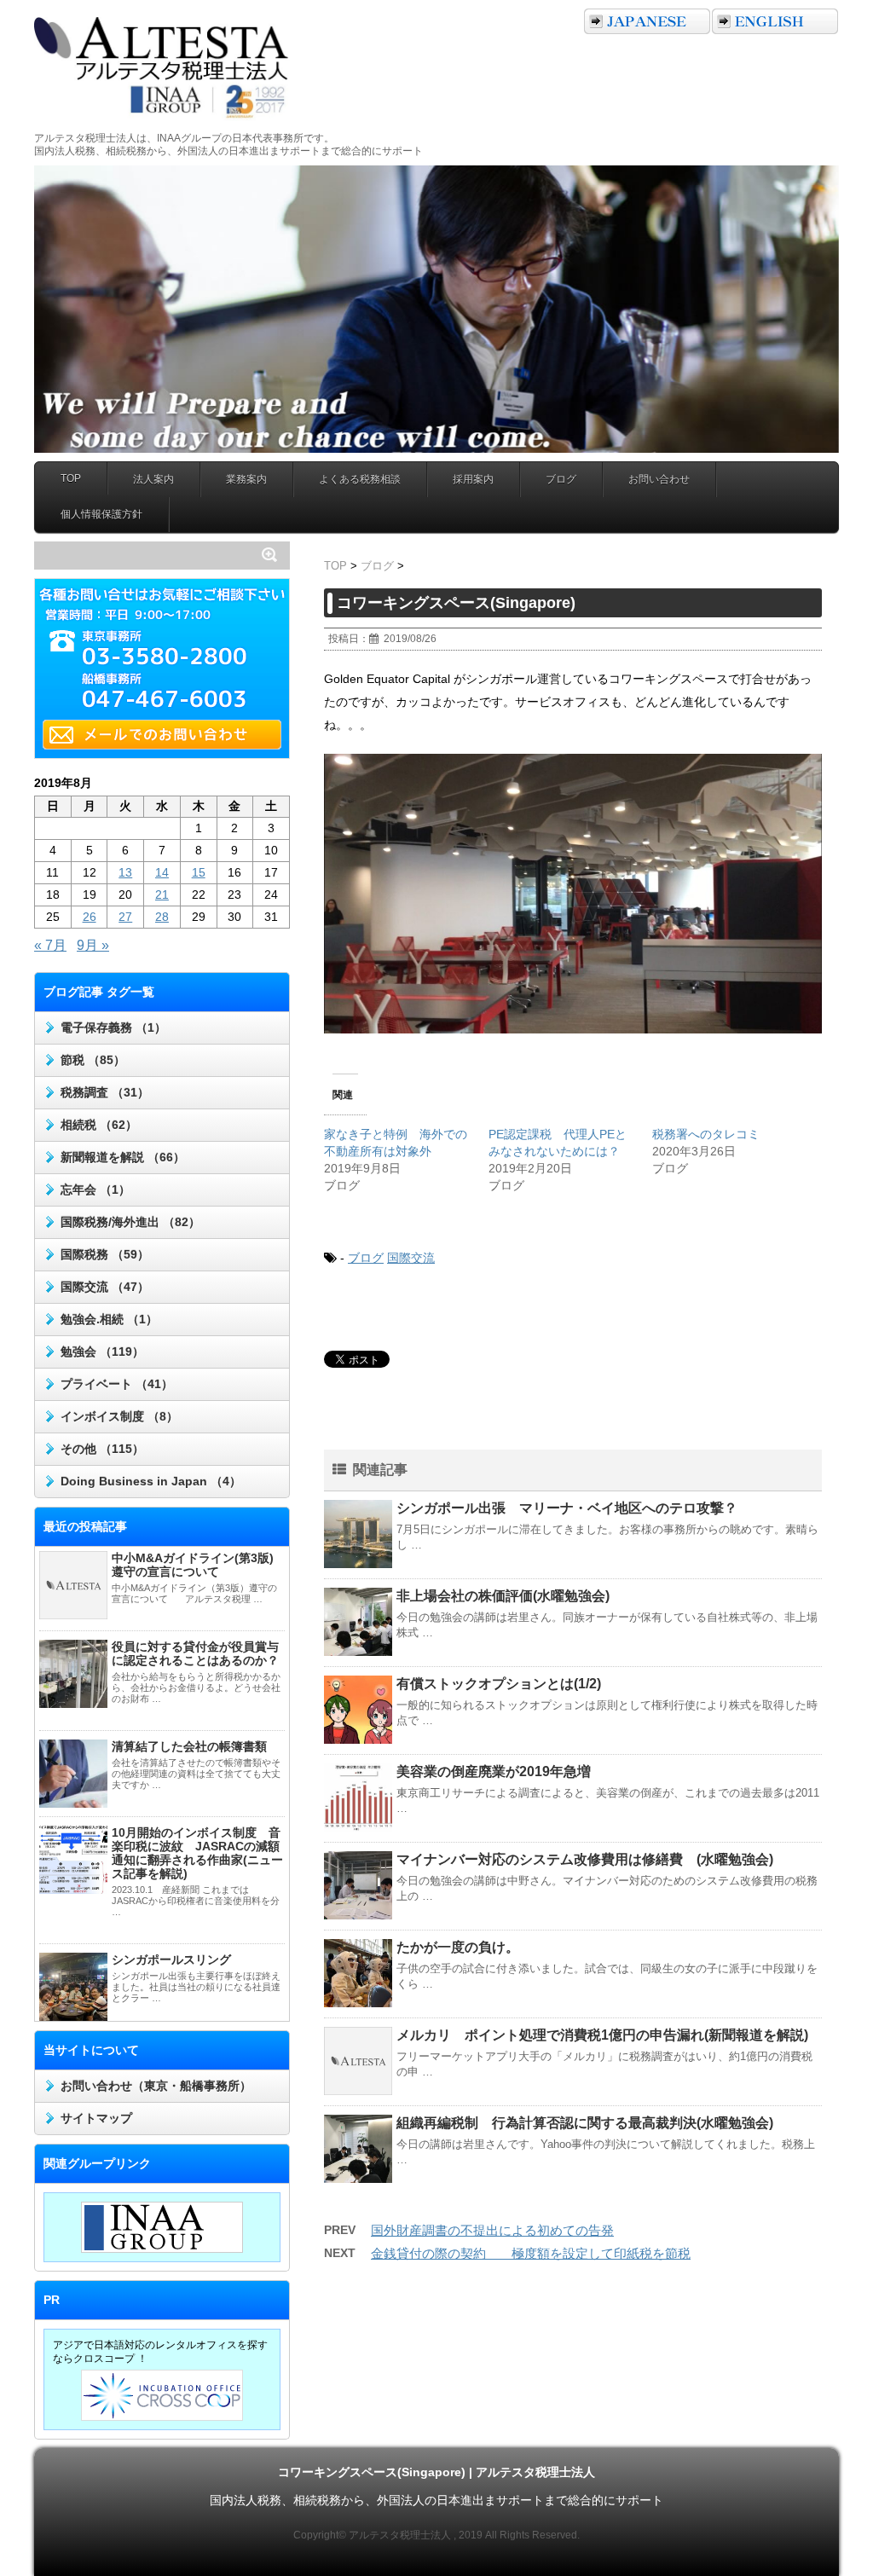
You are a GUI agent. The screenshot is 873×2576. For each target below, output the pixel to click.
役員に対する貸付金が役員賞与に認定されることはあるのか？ (195, 1653)
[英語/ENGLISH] (775, 21)
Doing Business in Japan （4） (151, 1481)
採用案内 (473, 479)
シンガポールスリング (171, 1959)
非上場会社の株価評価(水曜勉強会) (503, 1596)
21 (162, 894)
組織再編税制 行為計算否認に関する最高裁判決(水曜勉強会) (585, 2123)
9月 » (93, 945)
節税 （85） (93, 1060)
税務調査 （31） (105, 1092)
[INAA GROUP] (162, 2227)
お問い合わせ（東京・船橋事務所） (156, 2086)
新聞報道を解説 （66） (123, 1157)
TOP (71, 478)
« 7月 (50, 945)
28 (162, 917)
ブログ (561, 479)
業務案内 (246, 479)
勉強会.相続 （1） (109, 1319)
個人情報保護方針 (101, 514)
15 (199, 872)
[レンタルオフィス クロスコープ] (162, 2395)
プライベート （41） (117, 1384)
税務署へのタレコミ (706, 1134)
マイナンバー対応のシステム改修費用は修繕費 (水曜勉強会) (585, 1859)
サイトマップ (96, 2118)
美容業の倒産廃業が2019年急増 (494, 1771)
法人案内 (153, 479)
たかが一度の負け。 (458, 1947)
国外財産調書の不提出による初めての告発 (492, 2230)
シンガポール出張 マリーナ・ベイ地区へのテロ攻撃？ (567, 1508)
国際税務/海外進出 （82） (130, 1222)
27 (125, 917)
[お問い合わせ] (166, 735)
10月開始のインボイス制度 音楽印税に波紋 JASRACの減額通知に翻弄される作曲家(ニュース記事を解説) (197, 1853)
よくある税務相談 (360, 479)
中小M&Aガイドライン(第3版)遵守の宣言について (193, 1565)
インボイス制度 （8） (119, 1416)
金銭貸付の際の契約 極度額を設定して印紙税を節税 (531, 2253)
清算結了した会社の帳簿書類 (189, 1746)
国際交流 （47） (105, 1287)
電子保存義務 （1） (113, 1028)
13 (125, 872)
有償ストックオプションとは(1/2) (499, 1684)
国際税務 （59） (105, 1254)
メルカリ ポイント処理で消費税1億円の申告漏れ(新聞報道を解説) (602, 2035)
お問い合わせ (659, 479)
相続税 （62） (99, 1125)
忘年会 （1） (95, 1190)
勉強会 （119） (102, 1352)
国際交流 (411, 1258)
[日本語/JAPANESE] (647, 21)
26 (90, 917)
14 (162, 872)
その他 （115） (102, 1449)
